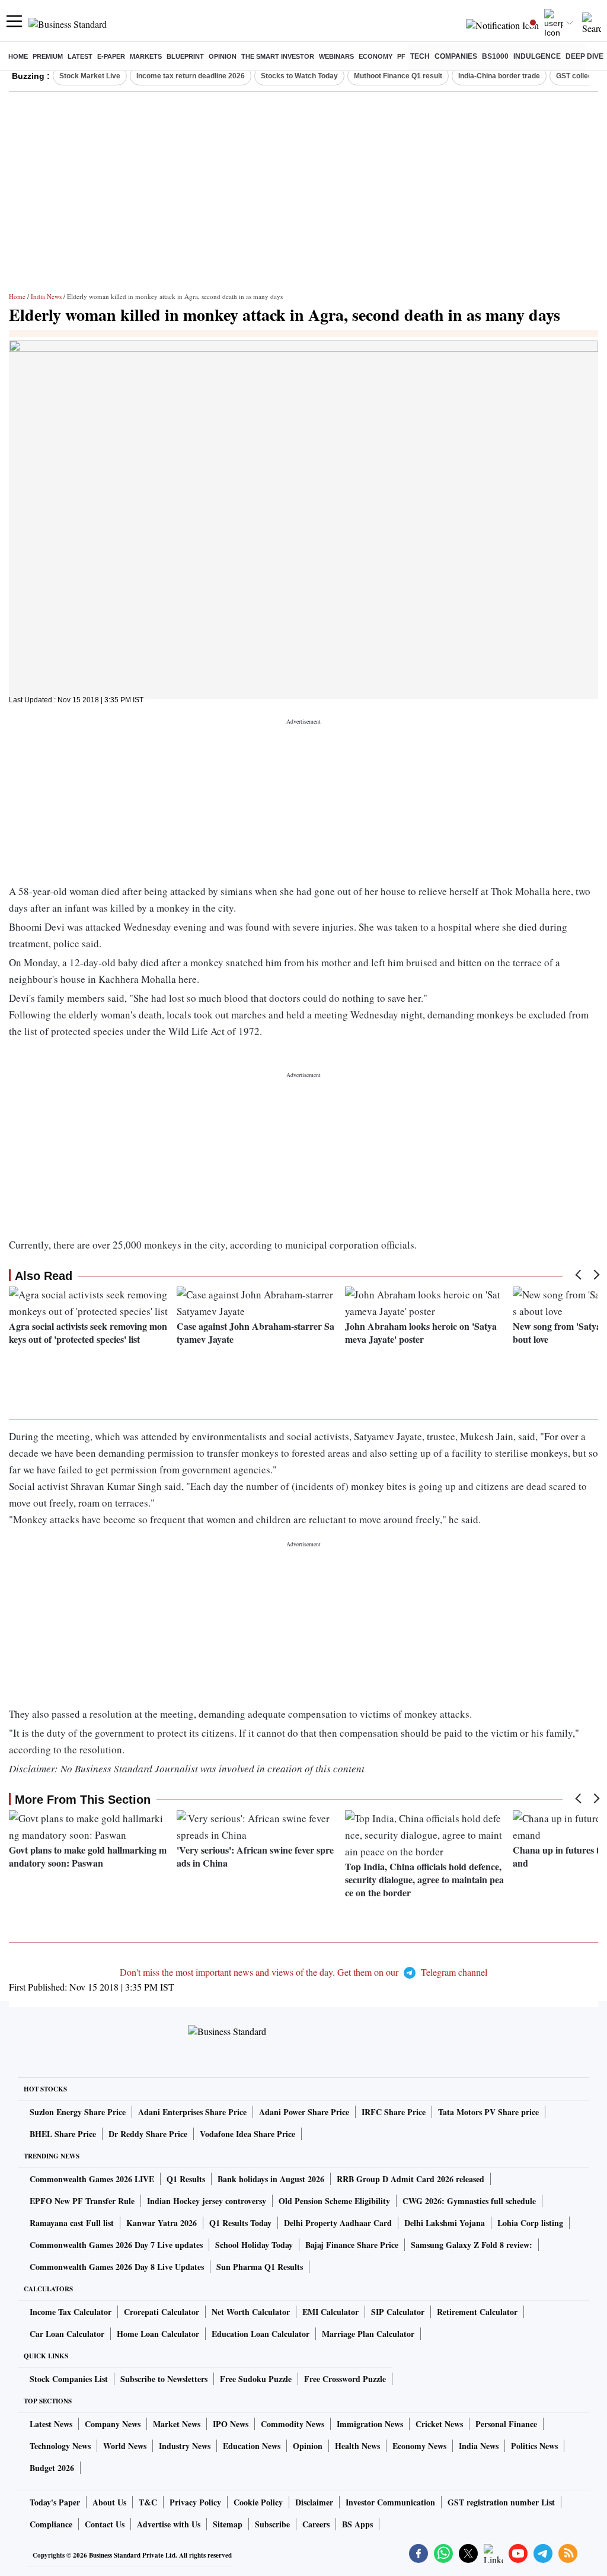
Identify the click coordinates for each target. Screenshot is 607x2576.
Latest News (51, 2424)
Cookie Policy (258, 2502)
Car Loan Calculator (67, 2334)
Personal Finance (506, 2424)
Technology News (60, 2446)
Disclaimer (314, 2502)
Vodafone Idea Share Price (247, 2134)
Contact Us (105, 2524)
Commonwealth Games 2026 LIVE (92, 2179)
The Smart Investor (278, 56)
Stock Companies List (69, 2379)
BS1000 (495, 56)
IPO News (231, 2424)
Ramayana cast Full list (72, 2223)
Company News (113, 2424)
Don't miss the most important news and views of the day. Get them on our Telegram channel (303, 1972)
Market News (177, 2424)
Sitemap (228, 2524)
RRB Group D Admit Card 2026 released (410, 2179)
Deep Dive (584, 56)
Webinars (336, 56)
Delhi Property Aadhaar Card (338, 2223)
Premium (48, 56)
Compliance (51, 2524)
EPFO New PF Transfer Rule (82, 2201)
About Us (109, 2502)
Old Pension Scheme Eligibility (334, 2201)
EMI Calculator (330, 2312)
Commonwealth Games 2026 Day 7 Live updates (116, 2245)
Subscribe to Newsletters (164, 2379)
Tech (420, 56)
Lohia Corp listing (530, 2223)
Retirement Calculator (477, 2312)
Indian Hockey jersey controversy (207, 2201)
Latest (80, 56)
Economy (376, 56)
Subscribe (272, 2524)
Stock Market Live (90, 76)
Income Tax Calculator (71, 2312)
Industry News (185, 2446)
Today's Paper (55, 2502)
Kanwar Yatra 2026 (162, 2223)
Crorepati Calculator (162, 2312)
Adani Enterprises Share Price (192, 2112)
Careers (316, 2524)
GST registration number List (501, 2502)
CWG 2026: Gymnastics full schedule (469, 2201)
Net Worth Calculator (251, 2312)
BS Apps (357, 2524)
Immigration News (370, 2424)
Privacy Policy (195, 2502)
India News (46, 296)
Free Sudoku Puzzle (256, 2379)
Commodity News (293, 2424)
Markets (146, 56)
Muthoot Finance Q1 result (398, 76)
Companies (456, 56)
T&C (148, 2502)
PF (401, 56)
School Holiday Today (254, 2245)
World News (125, 2446)
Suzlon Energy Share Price (78, 2112)
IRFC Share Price (394, 2112)
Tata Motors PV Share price (488, 2112)
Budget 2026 (52, 2468)
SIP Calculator (398, 2312)
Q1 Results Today (240, 2223)
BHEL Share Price (63, 2134)
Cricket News (439, 2424)
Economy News (419, 2446)
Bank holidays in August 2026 (271, 2179)
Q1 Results (186, 2179)
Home (18, 56)
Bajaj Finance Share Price (352, 2245)
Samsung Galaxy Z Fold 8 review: (472, 2245)
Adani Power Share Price (304, 2112)
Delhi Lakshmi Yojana (445, 2223)
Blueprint (185, 56)
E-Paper (111, 56)
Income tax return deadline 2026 (191, 76)
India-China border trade (499, 76)
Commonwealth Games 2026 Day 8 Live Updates (117, 2267)
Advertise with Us (169, 2524)
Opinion (223, 56)
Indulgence (537, 56)
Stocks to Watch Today (299, 76)
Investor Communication (390, 2502)
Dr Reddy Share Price (148, 2134)
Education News (252, 2446)
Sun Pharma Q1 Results (260, 2267)
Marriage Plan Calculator (368, 2334)
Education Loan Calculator (261, 2334)
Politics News (534, 2446)
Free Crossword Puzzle (345, 2379)
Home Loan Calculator (158, 2334)
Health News (357, 2446)
